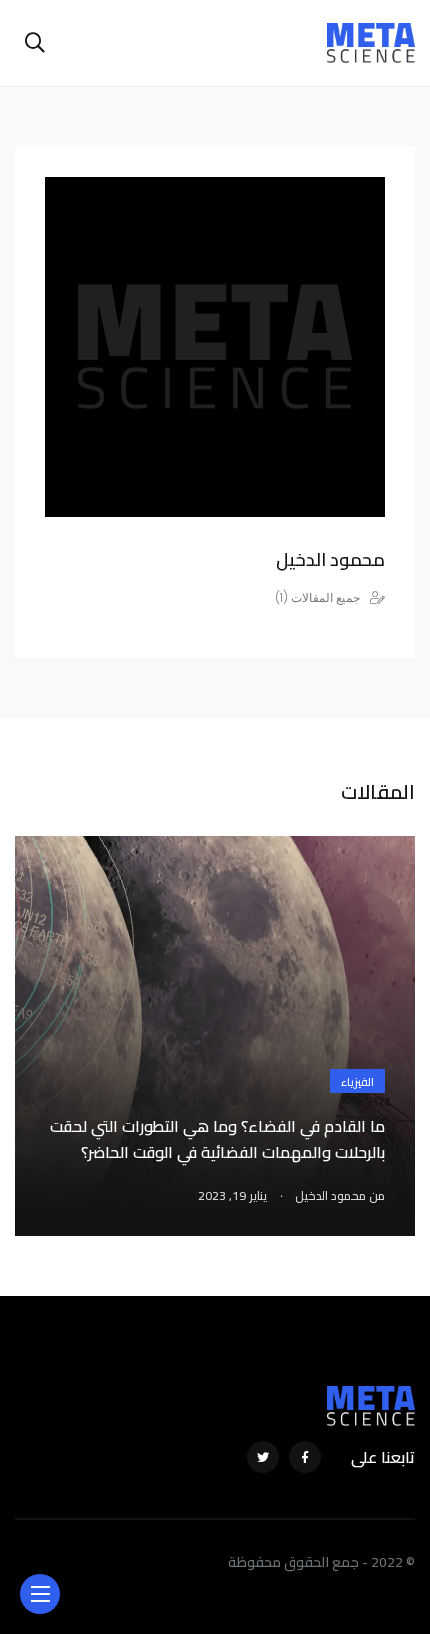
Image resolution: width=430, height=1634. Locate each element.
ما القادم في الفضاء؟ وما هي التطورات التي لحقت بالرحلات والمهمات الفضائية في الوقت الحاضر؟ (217, 1139)
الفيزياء (357, 1082)
